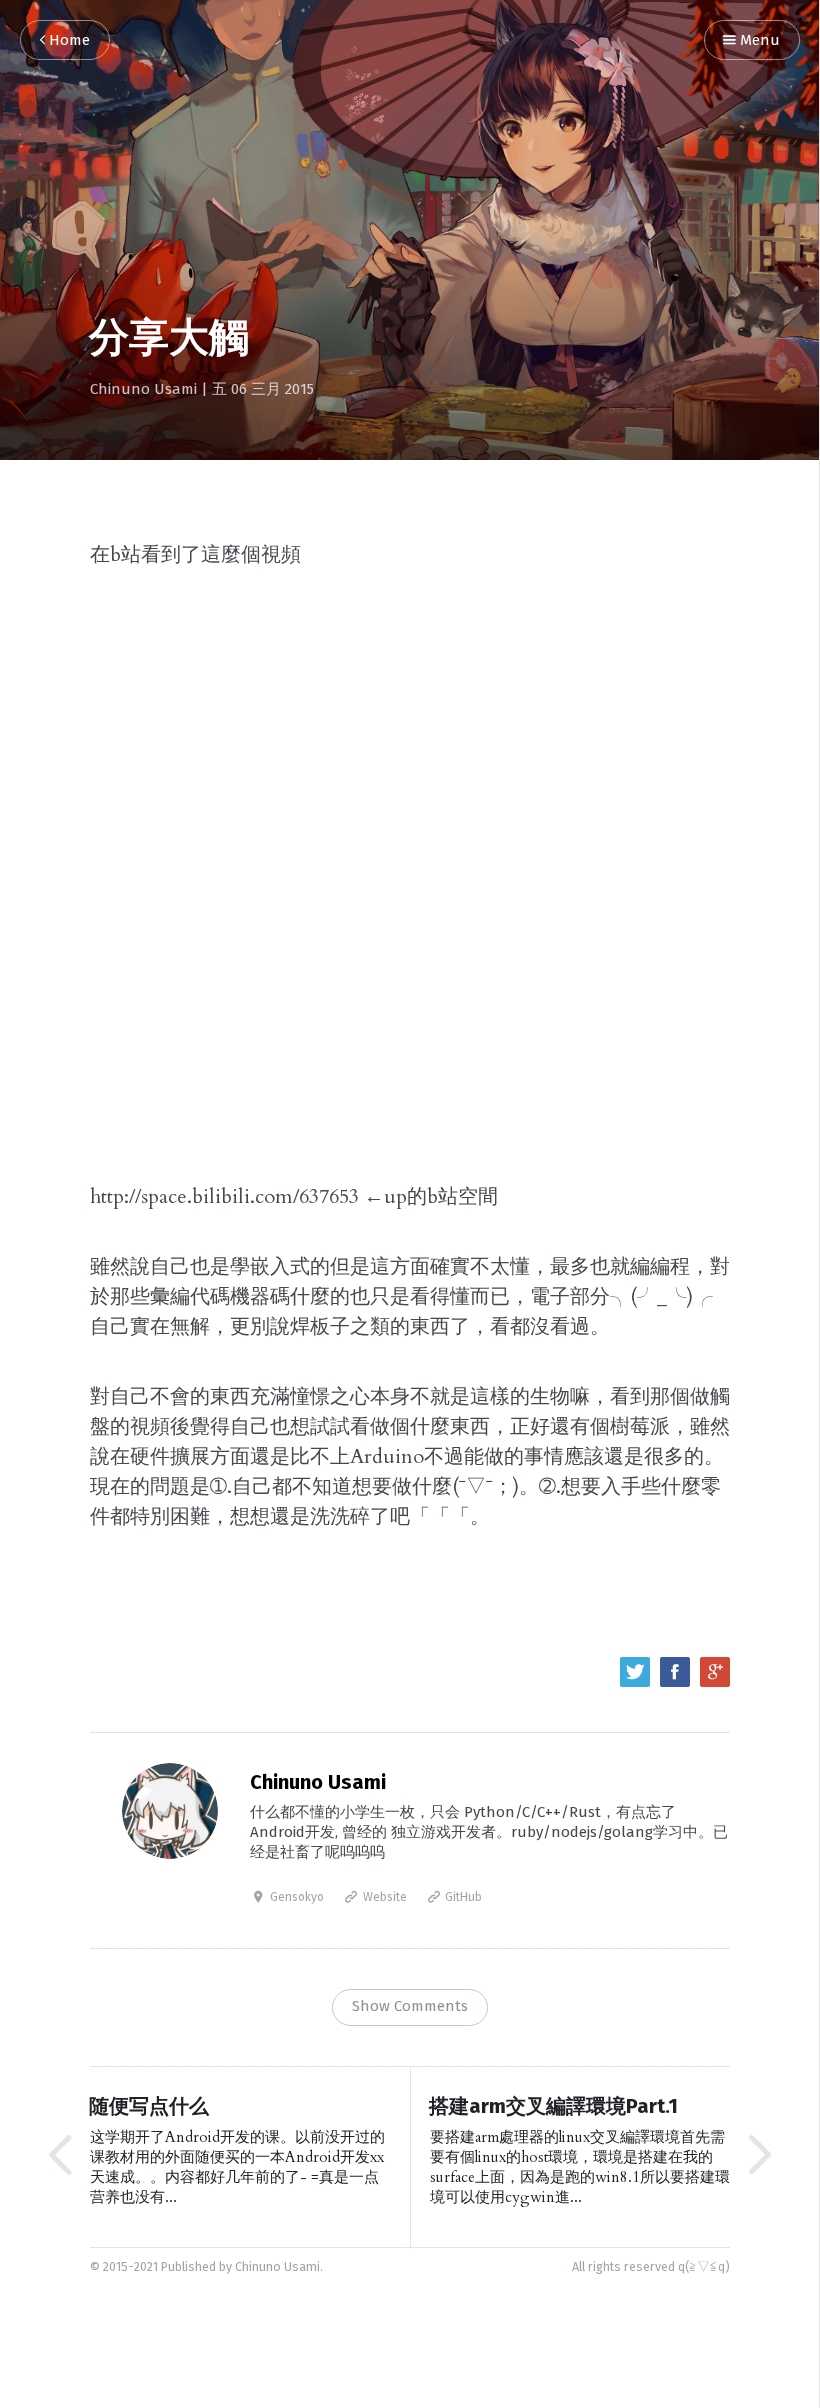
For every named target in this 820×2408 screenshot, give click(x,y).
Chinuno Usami (143, 389)
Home (67, 40)
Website (383, 1898)
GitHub (462, 1898)
